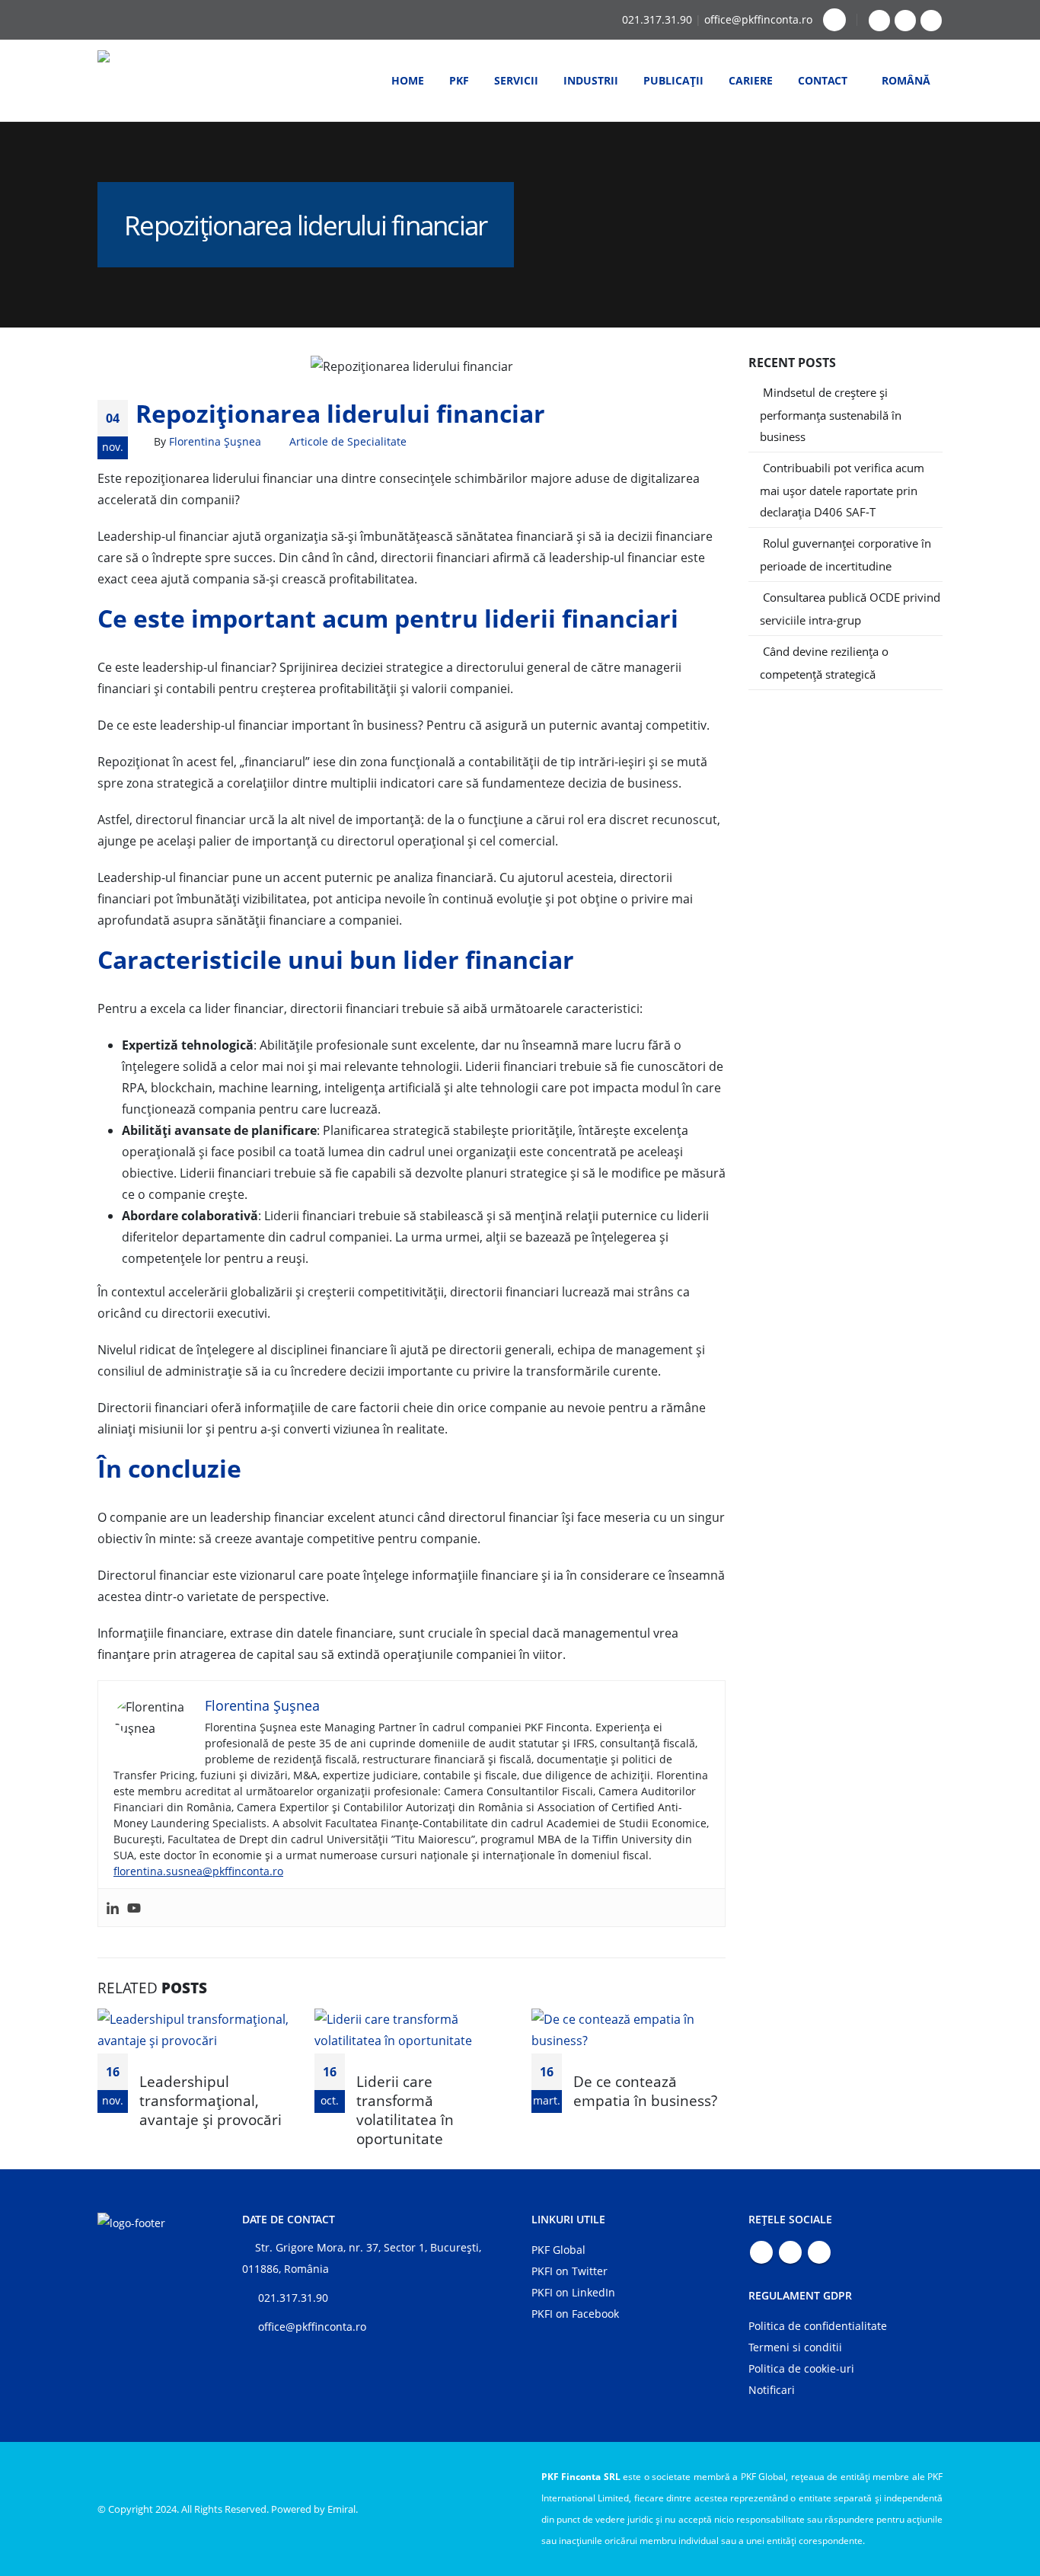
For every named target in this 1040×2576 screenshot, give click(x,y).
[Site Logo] (151, 81)
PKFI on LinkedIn (573, 2292)
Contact (823, 80)
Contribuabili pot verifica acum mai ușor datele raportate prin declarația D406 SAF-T (842, 490)
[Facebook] (879, 21)
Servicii (516, 80)
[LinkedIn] (931, 21)
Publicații (673, 80)
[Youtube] (905, 21)
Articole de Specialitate (348, 441)
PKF (459, 80)
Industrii (591, 80)
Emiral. (343, 2509)
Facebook (761, 2252)
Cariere (751, 80)
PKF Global (558, 2250)
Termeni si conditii (795, 2347)
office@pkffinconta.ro (758, 19)
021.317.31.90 (657, 19)
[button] (834, 20)
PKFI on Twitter (569, 2271)
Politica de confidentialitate (818, 2326)
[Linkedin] (113, 1908)
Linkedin (819, 2252)
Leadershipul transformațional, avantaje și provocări (211, 2100)
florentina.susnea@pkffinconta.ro (198, 1871)
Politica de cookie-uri (801, 2368)
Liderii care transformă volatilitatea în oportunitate (405, 2110)
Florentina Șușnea (215, 441)
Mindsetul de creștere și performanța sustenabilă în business (831, 414)
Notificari (772, 2390)
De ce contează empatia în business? (645, 2091)
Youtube (790, 2252)
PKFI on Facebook (575, 2314)
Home (408, 80)
